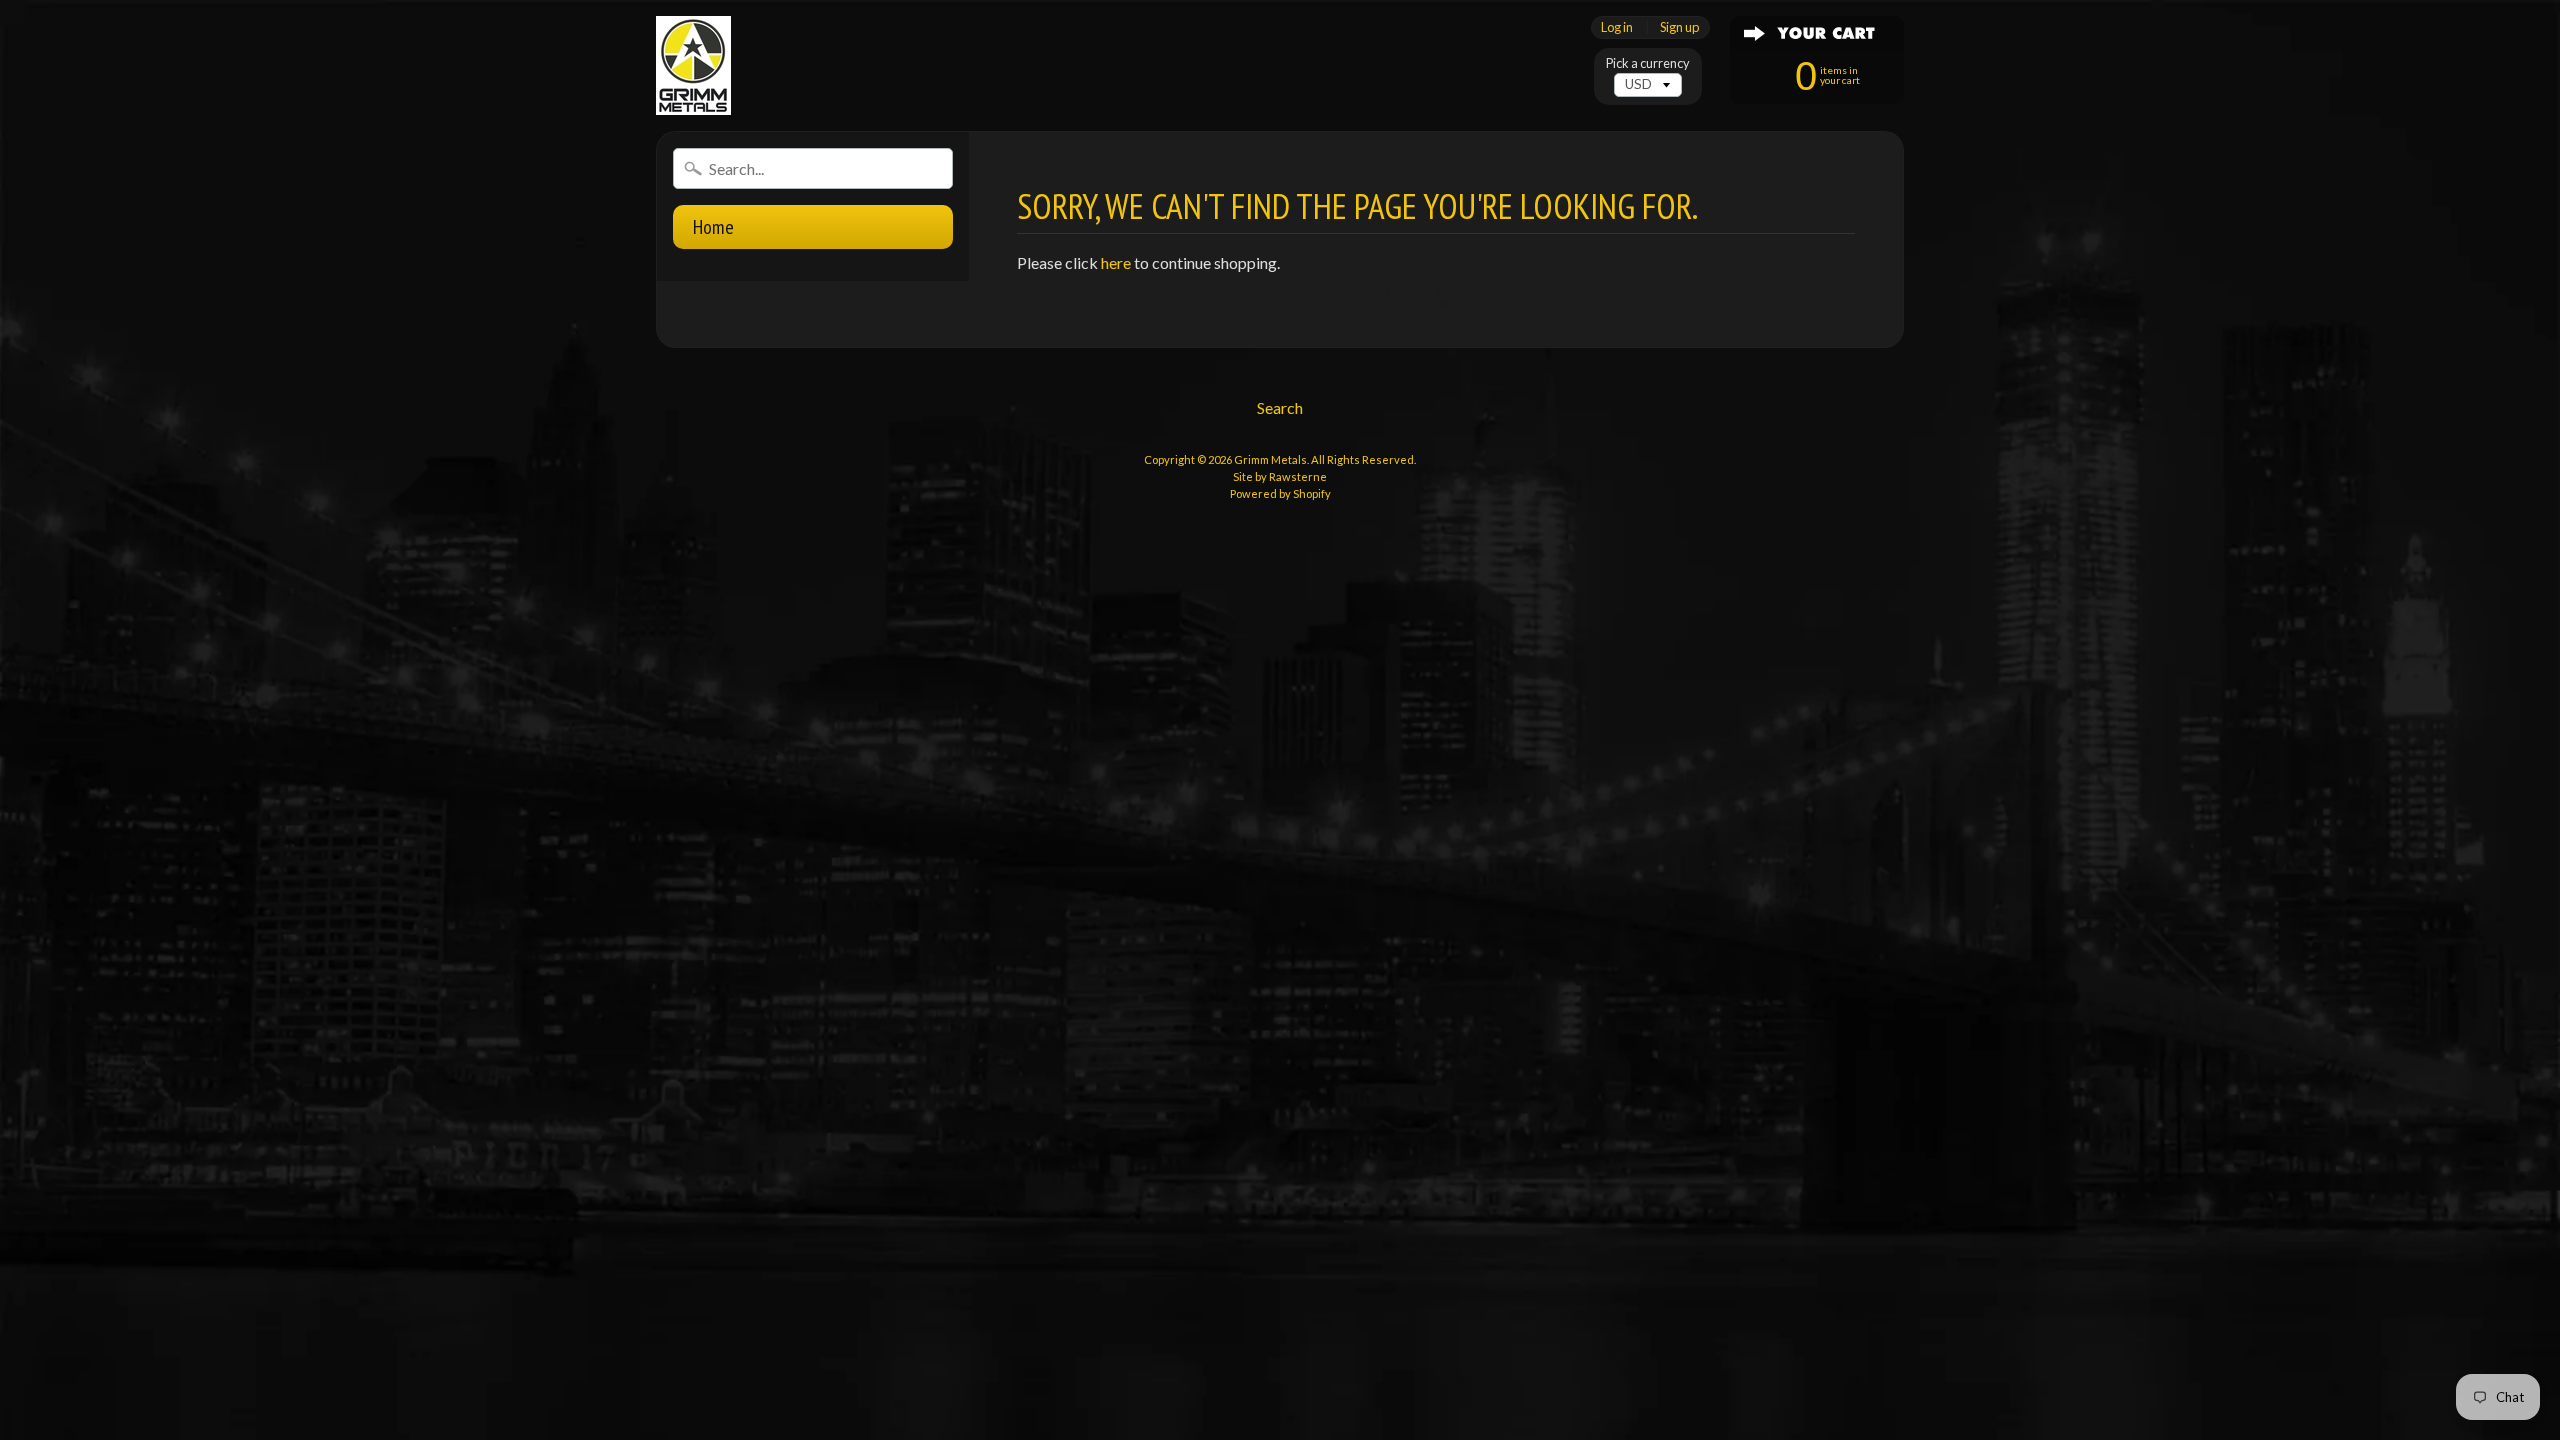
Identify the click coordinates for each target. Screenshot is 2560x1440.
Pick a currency (1648, 63)
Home (713, 227)
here (1116, 262)
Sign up (1679, 27)
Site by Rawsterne (1280, 476)
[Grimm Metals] (693, 65)
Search (1280, 407)
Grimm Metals (1270, 459)
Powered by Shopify (1280, 493)
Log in (1617, 27)
